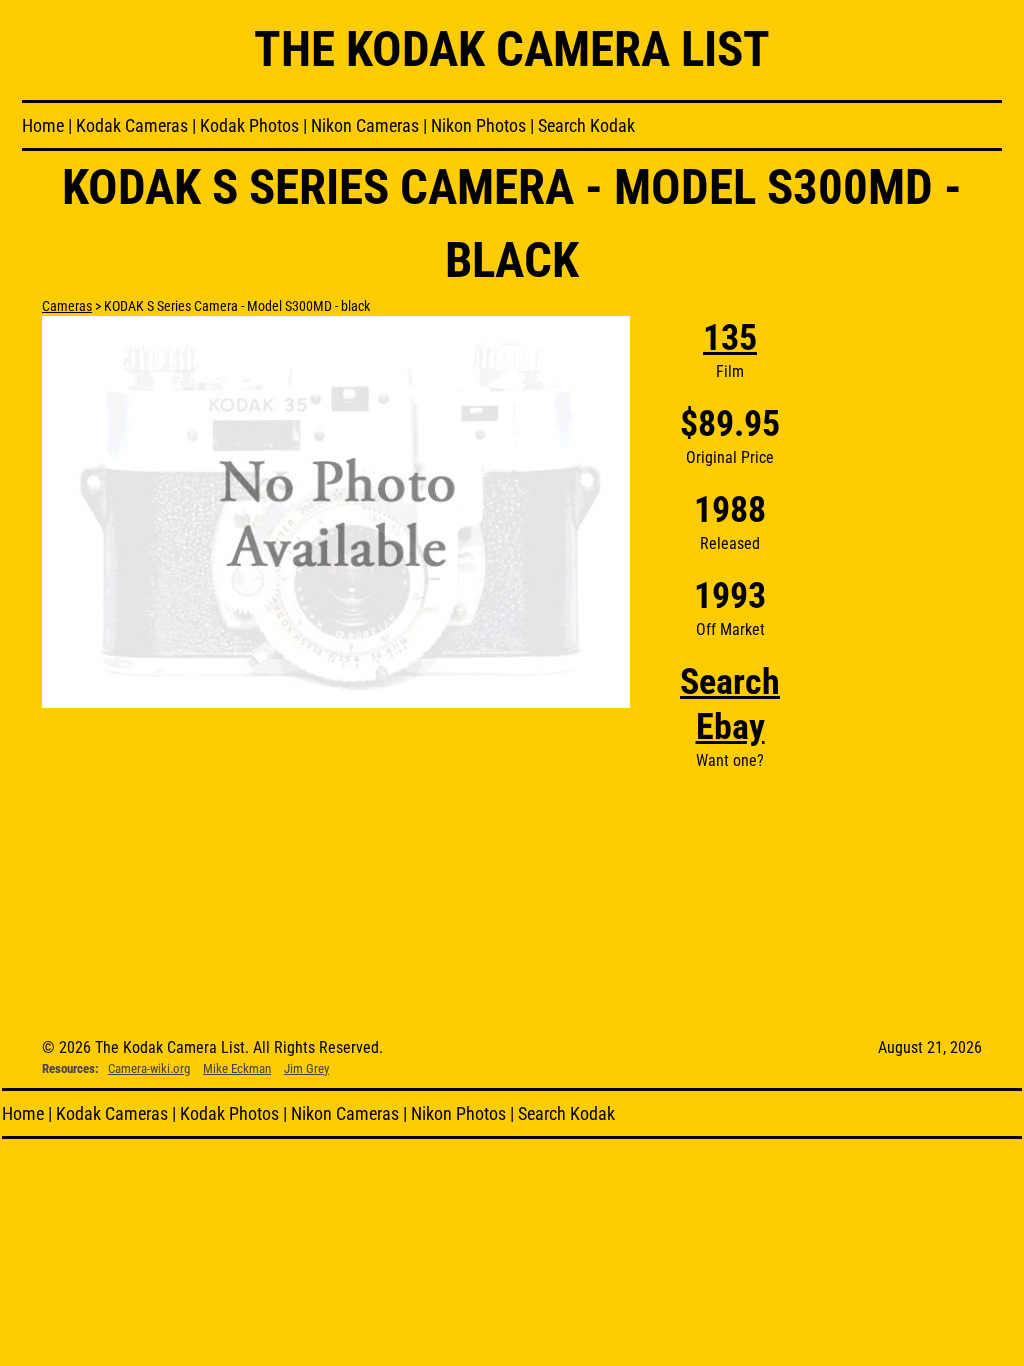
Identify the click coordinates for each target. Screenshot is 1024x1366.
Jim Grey (306, 1068)
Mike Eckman (237, 1068)
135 (730, 338)
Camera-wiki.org (149, 1068)
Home (43, 125)
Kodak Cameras (132, 125)
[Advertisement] (906, 616)
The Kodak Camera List (512, 49)
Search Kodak (586, 125)
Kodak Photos (249, 125)
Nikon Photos (478, 125)
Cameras (67, 306)
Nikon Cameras (365, 125)
